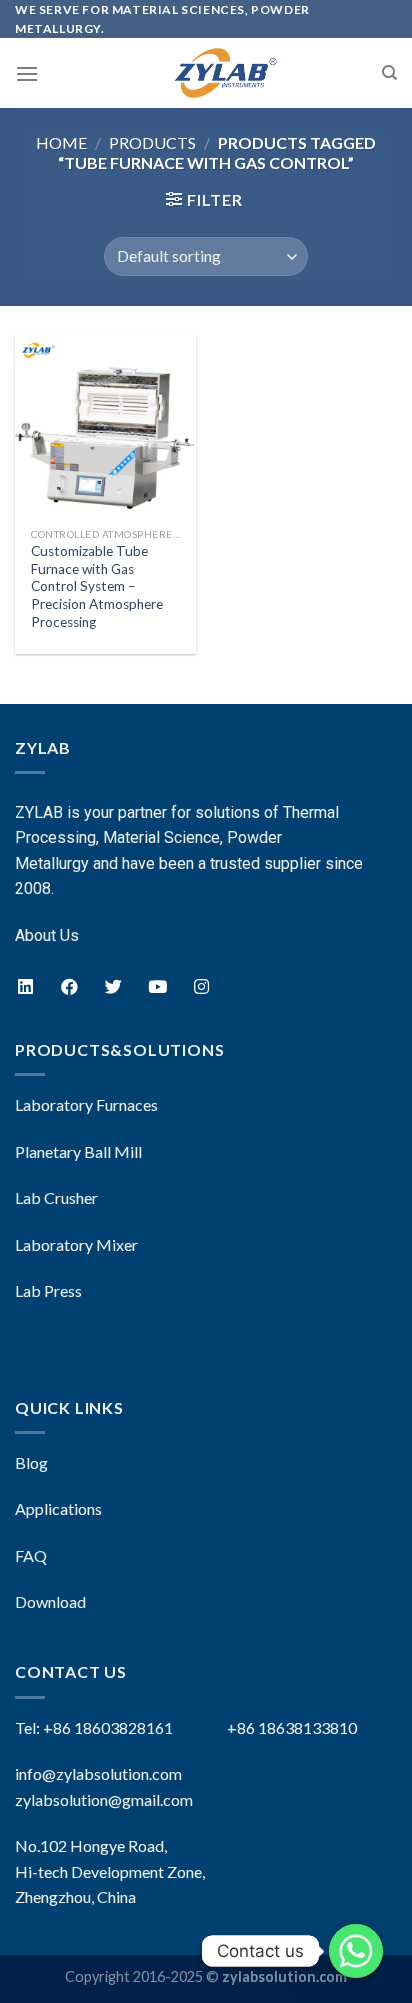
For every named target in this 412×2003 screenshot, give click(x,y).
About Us (47, 935)
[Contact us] (356, 1951)
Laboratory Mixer (76, 1244)
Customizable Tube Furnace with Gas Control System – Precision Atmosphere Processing (97, 586)
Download (50, 1601)
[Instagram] (201, 986)
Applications (58, 1508)
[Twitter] (113, 986)
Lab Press (48, 1290)
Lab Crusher (56, 1197)
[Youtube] (157, 986)
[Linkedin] (25, 986)
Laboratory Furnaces (86, 1104)
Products (152, 142)
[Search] (389, 73)
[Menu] (27, 73)
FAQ (31, 1555)
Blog (31, 1462)
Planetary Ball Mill (78, 1151)
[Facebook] (69, 986)
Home (61, 142)
